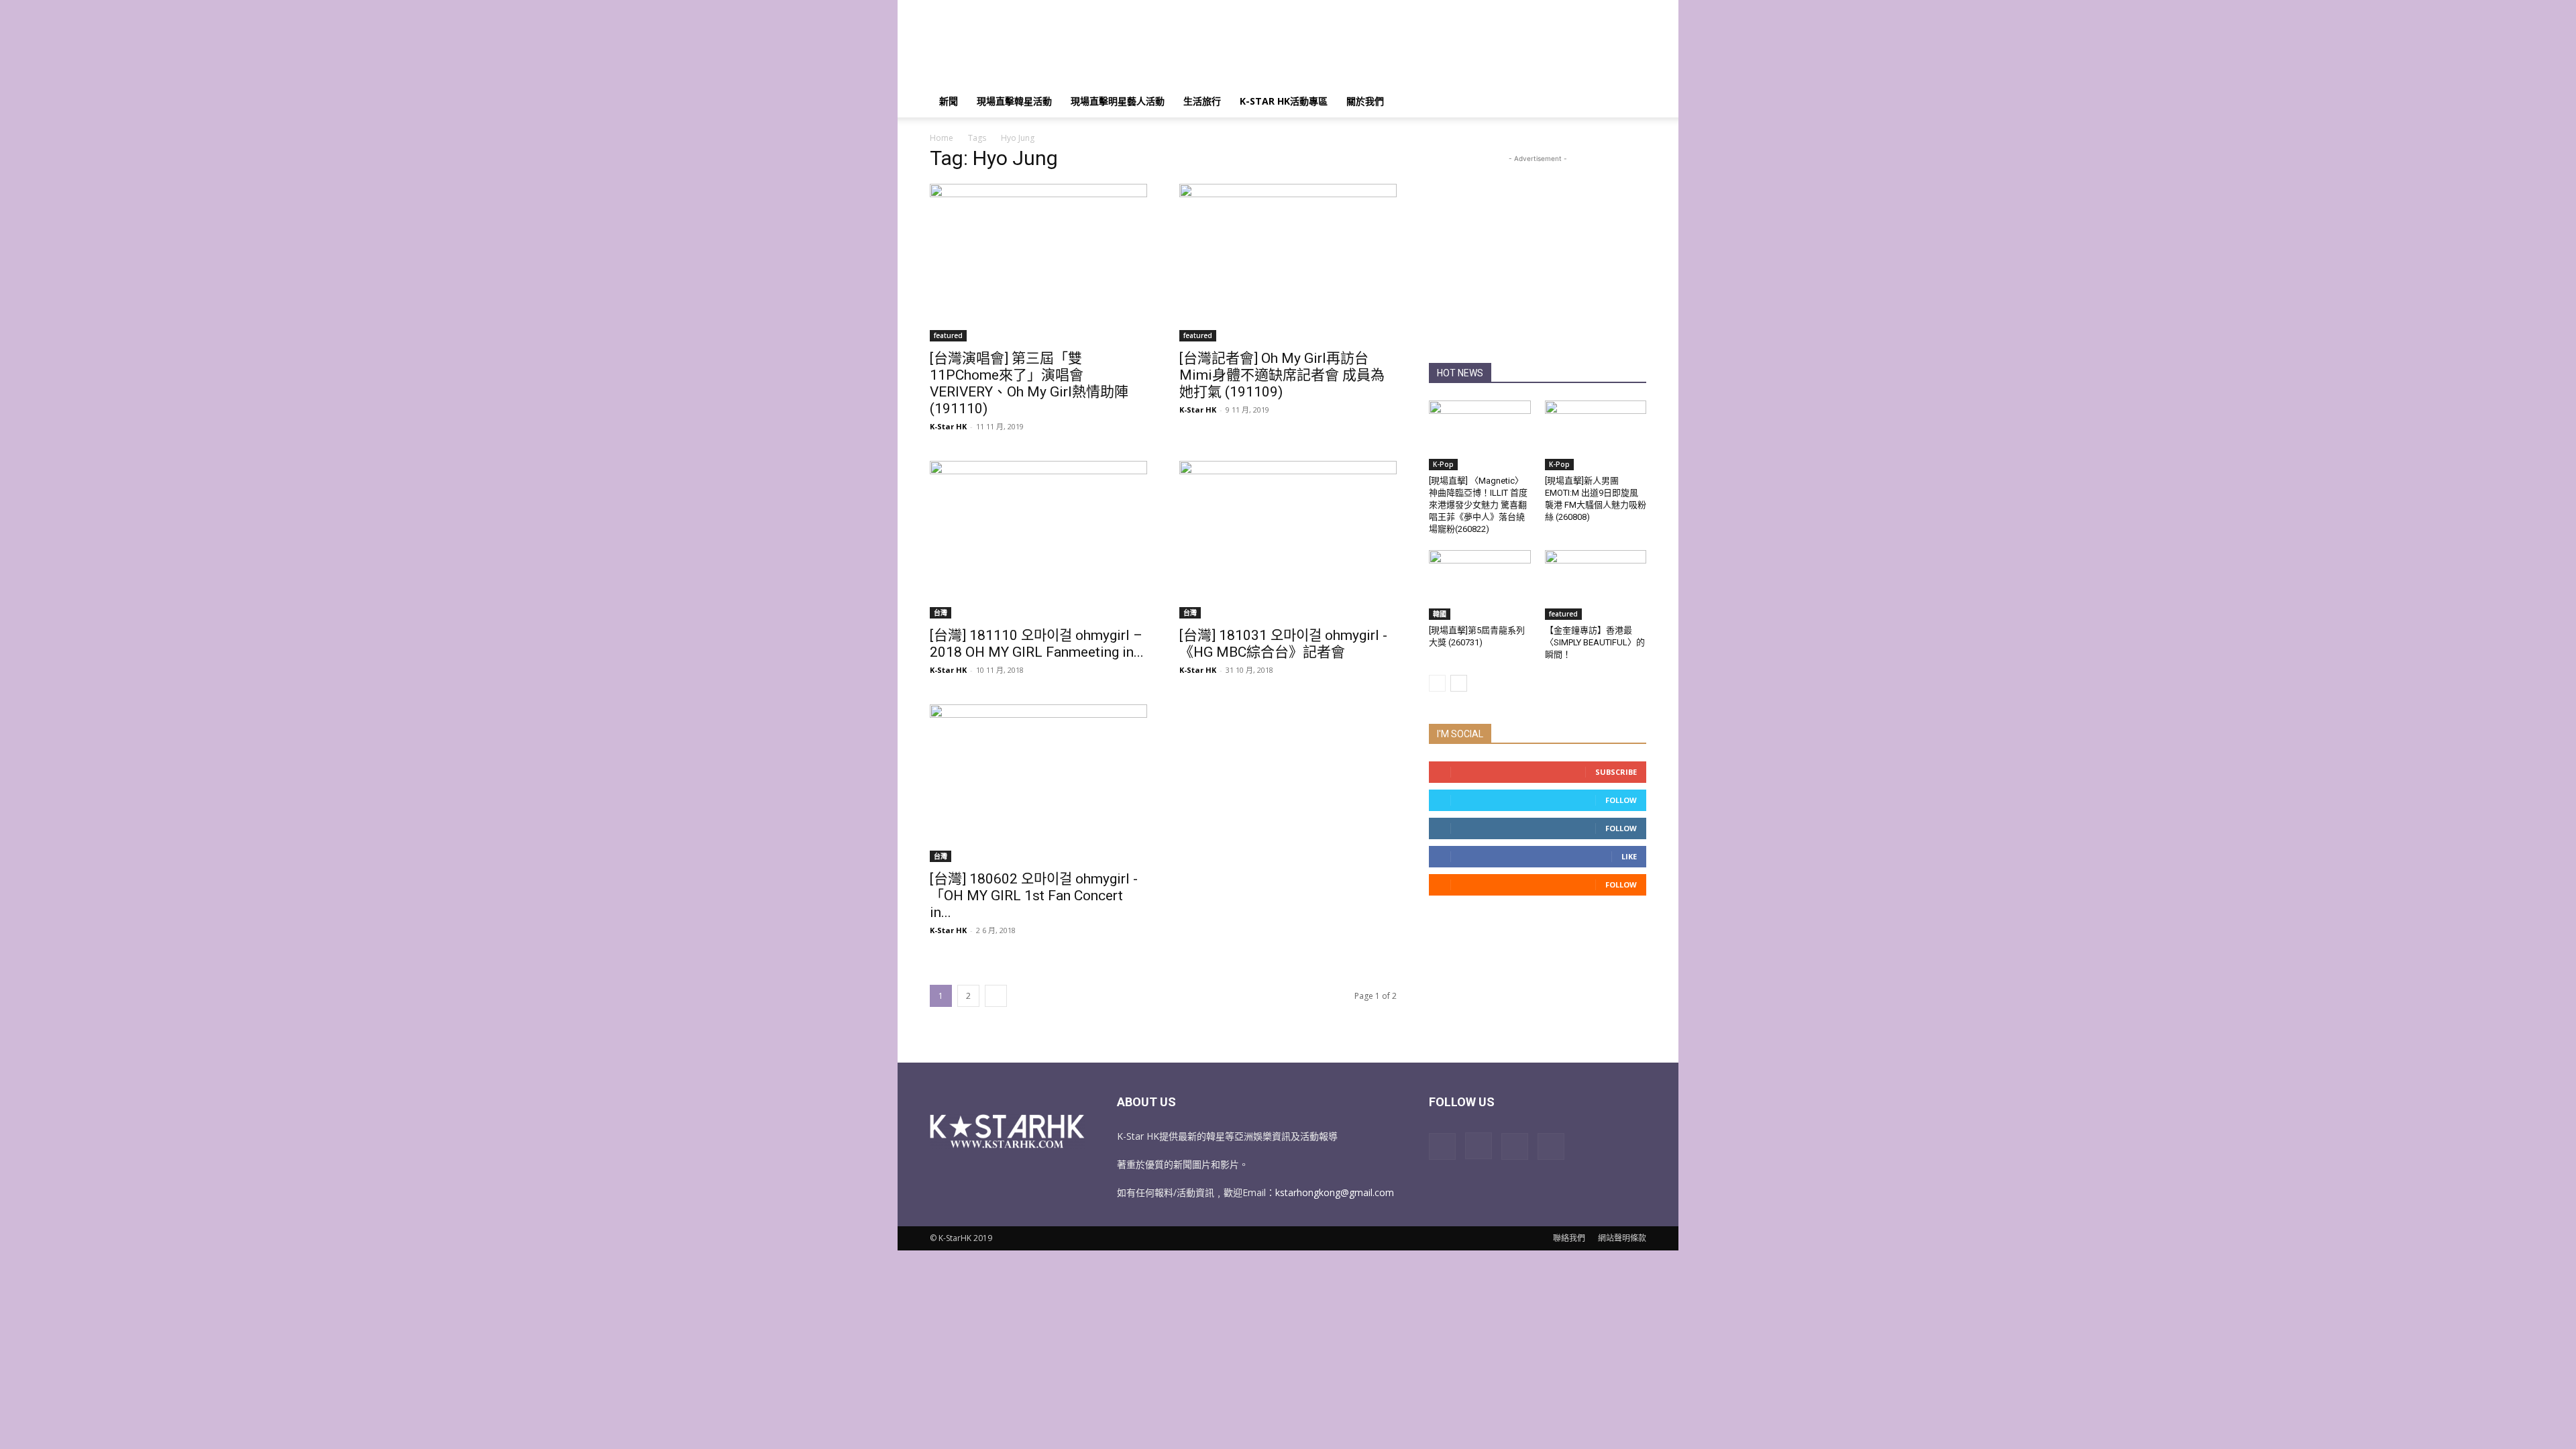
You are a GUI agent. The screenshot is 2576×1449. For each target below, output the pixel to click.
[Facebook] (1442, 1146)
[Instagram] (1479, 1146)
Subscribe (1616, 772)
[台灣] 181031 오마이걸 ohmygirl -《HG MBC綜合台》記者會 (1283, 644)
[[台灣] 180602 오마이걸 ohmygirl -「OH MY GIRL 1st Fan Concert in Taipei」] (1038, 783)
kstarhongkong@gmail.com (1335, 1192)
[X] (1515, 1146)
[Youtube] (1551, 1146)
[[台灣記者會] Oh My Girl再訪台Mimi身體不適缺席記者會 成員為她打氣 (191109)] (1288, 263)
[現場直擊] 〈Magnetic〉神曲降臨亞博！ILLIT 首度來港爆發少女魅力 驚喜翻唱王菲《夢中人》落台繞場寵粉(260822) (1478, 505)
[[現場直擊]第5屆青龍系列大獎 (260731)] (1480, 585)
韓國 (1440, 614)
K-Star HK (948, 426)
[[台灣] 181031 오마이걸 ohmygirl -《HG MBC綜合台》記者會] (1288, 540)
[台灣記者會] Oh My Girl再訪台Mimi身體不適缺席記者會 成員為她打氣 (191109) (1282, 375)
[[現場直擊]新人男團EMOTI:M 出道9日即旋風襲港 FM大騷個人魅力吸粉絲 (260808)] (1596, 435)
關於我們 (1365, 101)
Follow (1621, 800)
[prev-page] (1437, 683)
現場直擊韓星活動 (1014, 101)
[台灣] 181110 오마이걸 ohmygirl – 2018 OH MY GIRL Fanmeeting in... (1037, 644)
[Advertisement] (1402, 49)
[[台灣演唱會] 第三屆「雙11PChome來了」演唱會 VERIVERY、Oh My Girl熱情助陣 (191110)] (1038, 263)
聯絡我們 (1569, 1238)
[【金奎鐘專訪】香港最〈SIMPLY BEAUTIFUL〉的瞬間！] (1596, 585)
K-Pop (1443, 464)
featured (948, 335)
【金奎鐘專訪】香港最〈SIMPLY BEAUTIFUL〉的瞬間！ (1595, 642)
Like (1629, 856)
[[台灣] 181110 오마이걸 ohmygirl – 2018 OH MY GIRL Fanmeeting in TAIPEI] (1038, 540)
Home (942, 138)
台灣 (941, 612)
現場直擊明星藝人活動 (1118, 101)
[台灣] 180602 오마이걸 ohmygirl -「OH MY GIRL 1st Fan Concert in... (1034, 896)
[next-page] (996, 996)
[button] (1630, 102)
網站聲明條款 (1622, 1238)
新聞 (949, 101)
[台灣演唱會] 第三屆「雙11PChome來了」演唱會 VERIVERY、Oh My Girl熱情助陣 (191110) (1029, 383)
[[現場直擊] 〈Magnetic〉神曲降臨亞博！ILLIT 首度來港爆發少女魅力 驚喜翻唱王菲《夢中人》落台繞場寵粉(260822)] (1480, 435)
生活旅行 (1202, 101)
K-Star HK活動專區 (1284, 101)
